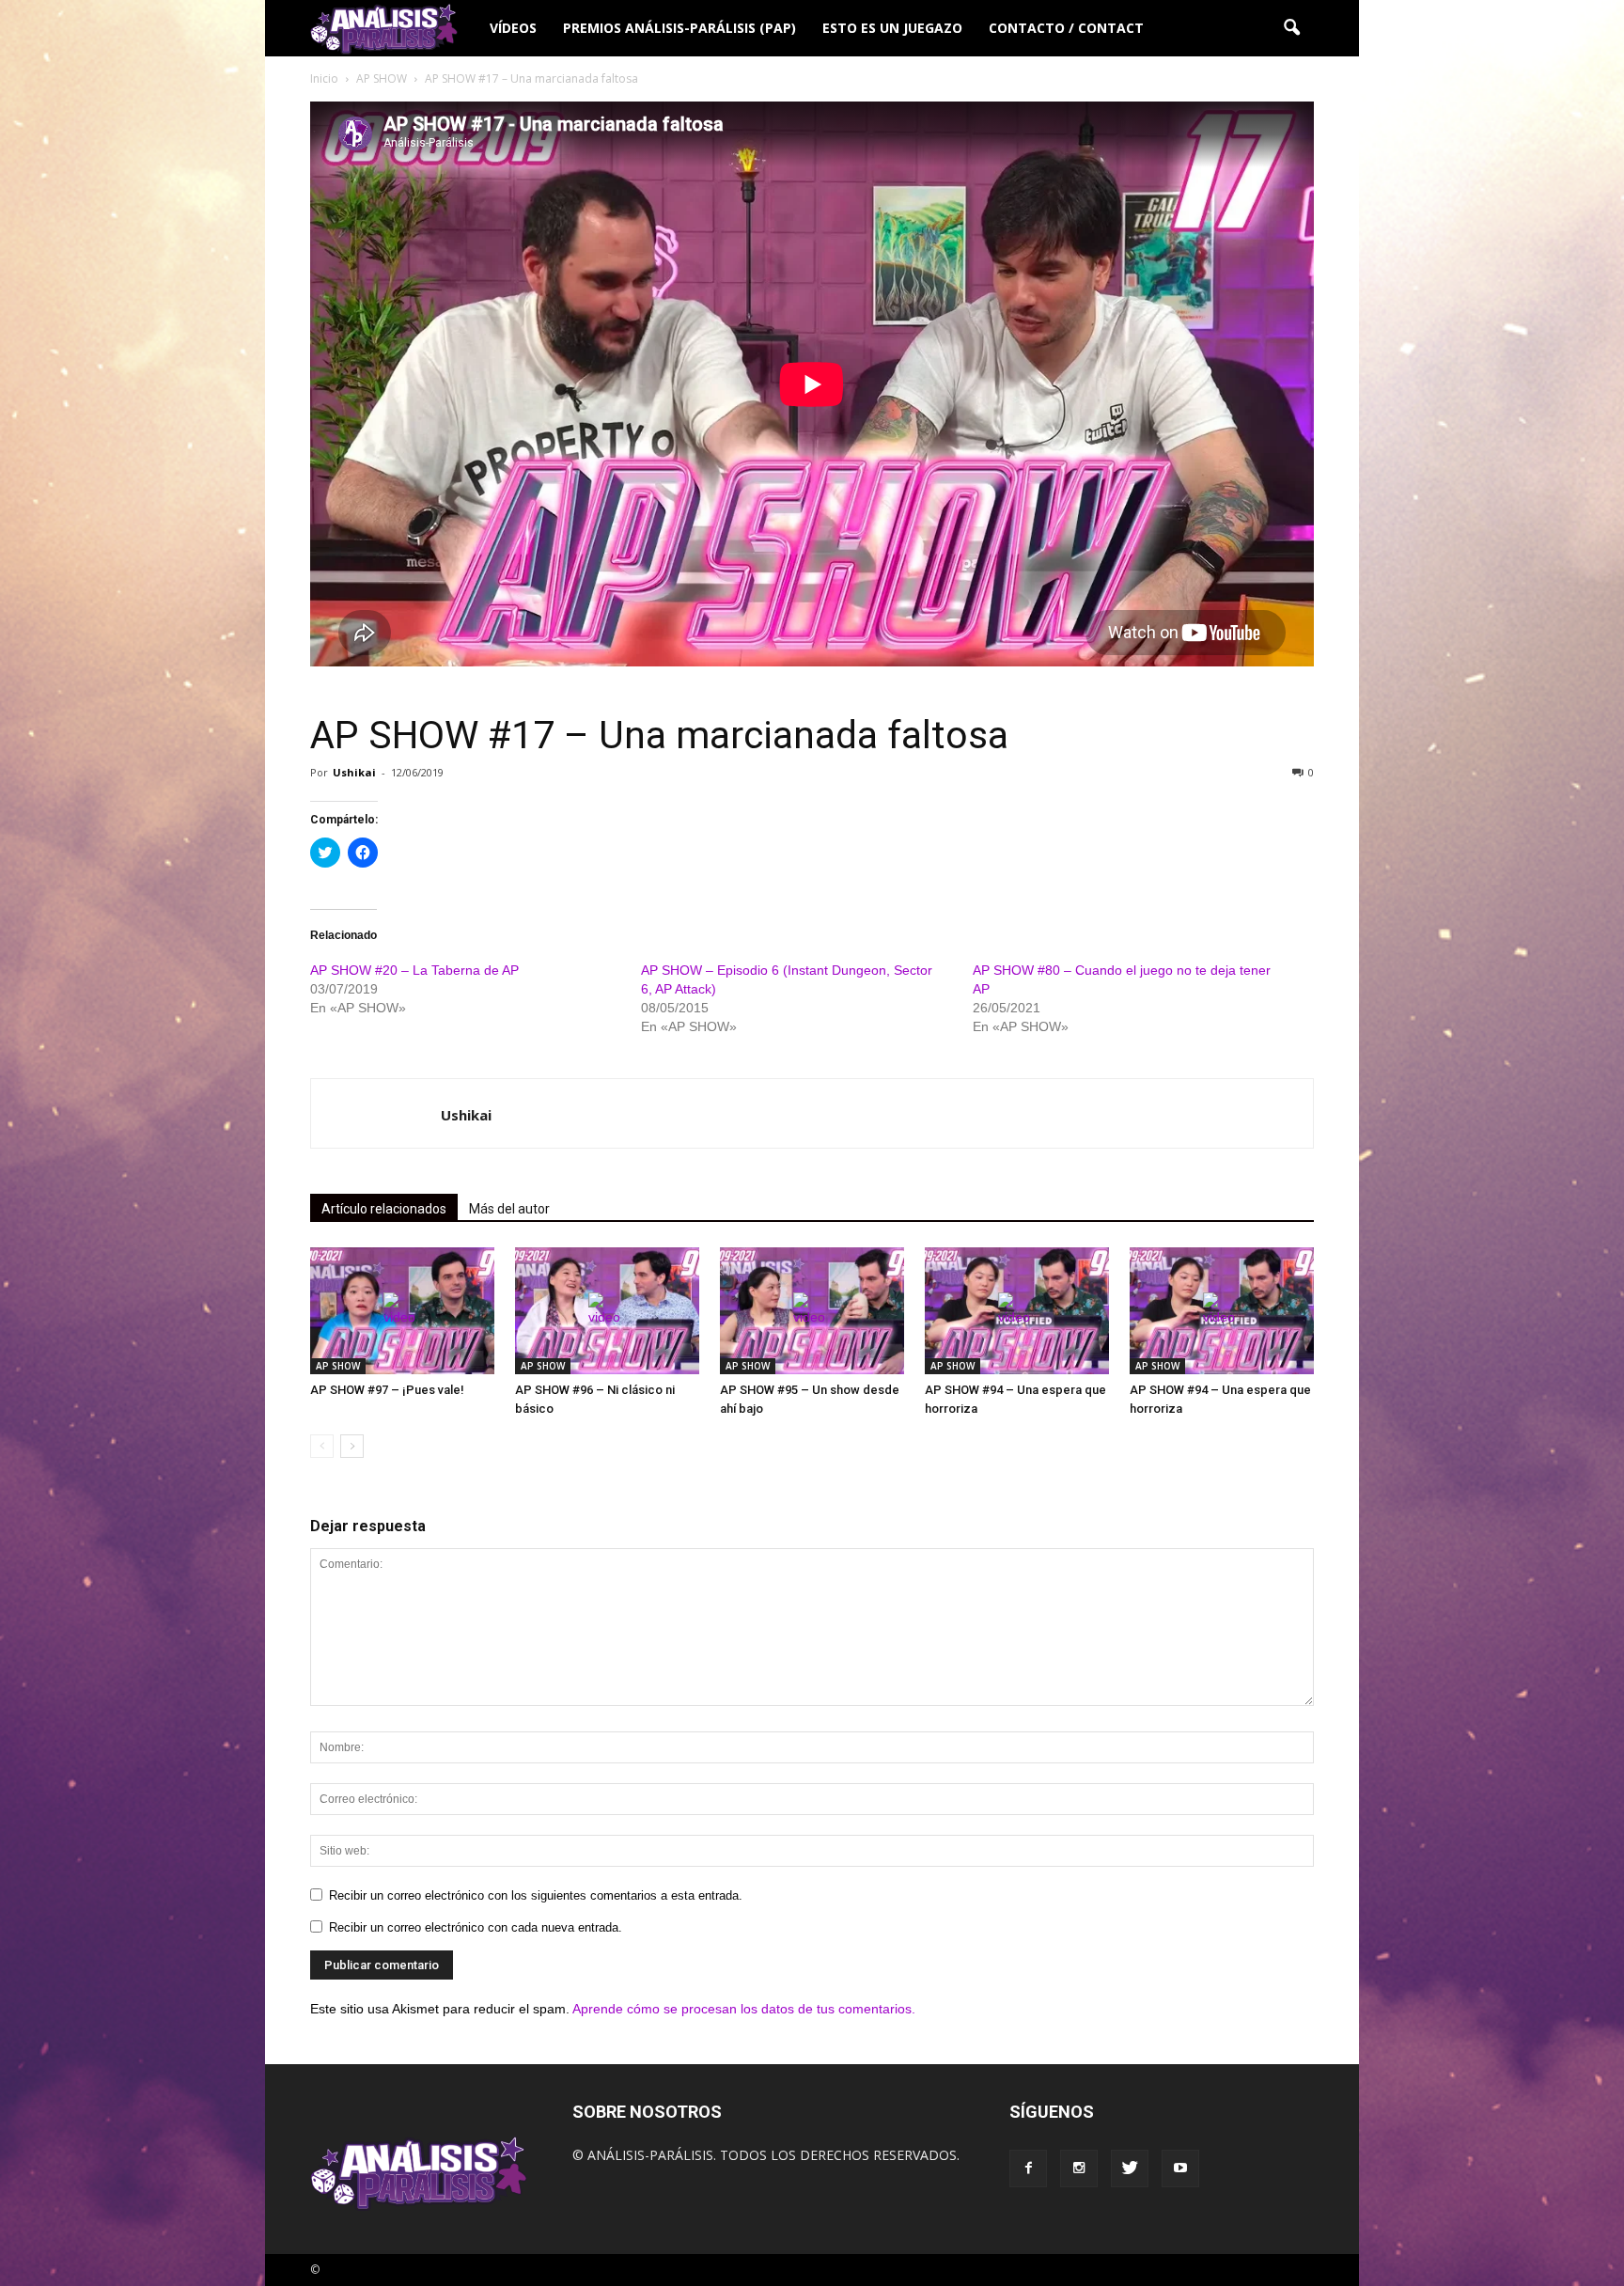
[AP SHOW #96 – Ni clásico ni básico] (607, 1311)
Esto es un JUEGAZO (892, 28)
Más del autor (509, 1209)
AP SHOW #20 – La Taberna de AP (414, 970)
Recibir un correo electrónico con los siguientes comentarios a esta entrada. (536, 1895)
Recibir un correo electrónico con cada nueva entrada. (476, 1927)
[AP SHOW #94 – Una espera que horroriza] (1017, 1311)
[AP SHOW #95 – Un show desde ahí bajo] (812, 1311)
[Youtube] (1180, 2169)
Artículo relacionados (384, 1209)
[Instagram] (1079, 2169)
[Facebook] (1028, 2169)
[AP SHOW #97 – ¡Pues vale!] (402, 1311)
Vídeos (513, 28)
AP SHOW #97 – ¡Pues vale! (387, 1390)
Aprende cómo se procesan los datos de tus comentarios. (744, 2009)
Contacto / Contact (1066, 28)
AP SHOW (338, 1366)
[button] (1291, 28)
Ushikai (354, 772)
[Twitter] (1130, 2169)
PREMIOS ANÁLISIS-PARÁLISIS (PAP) (679, 28)
